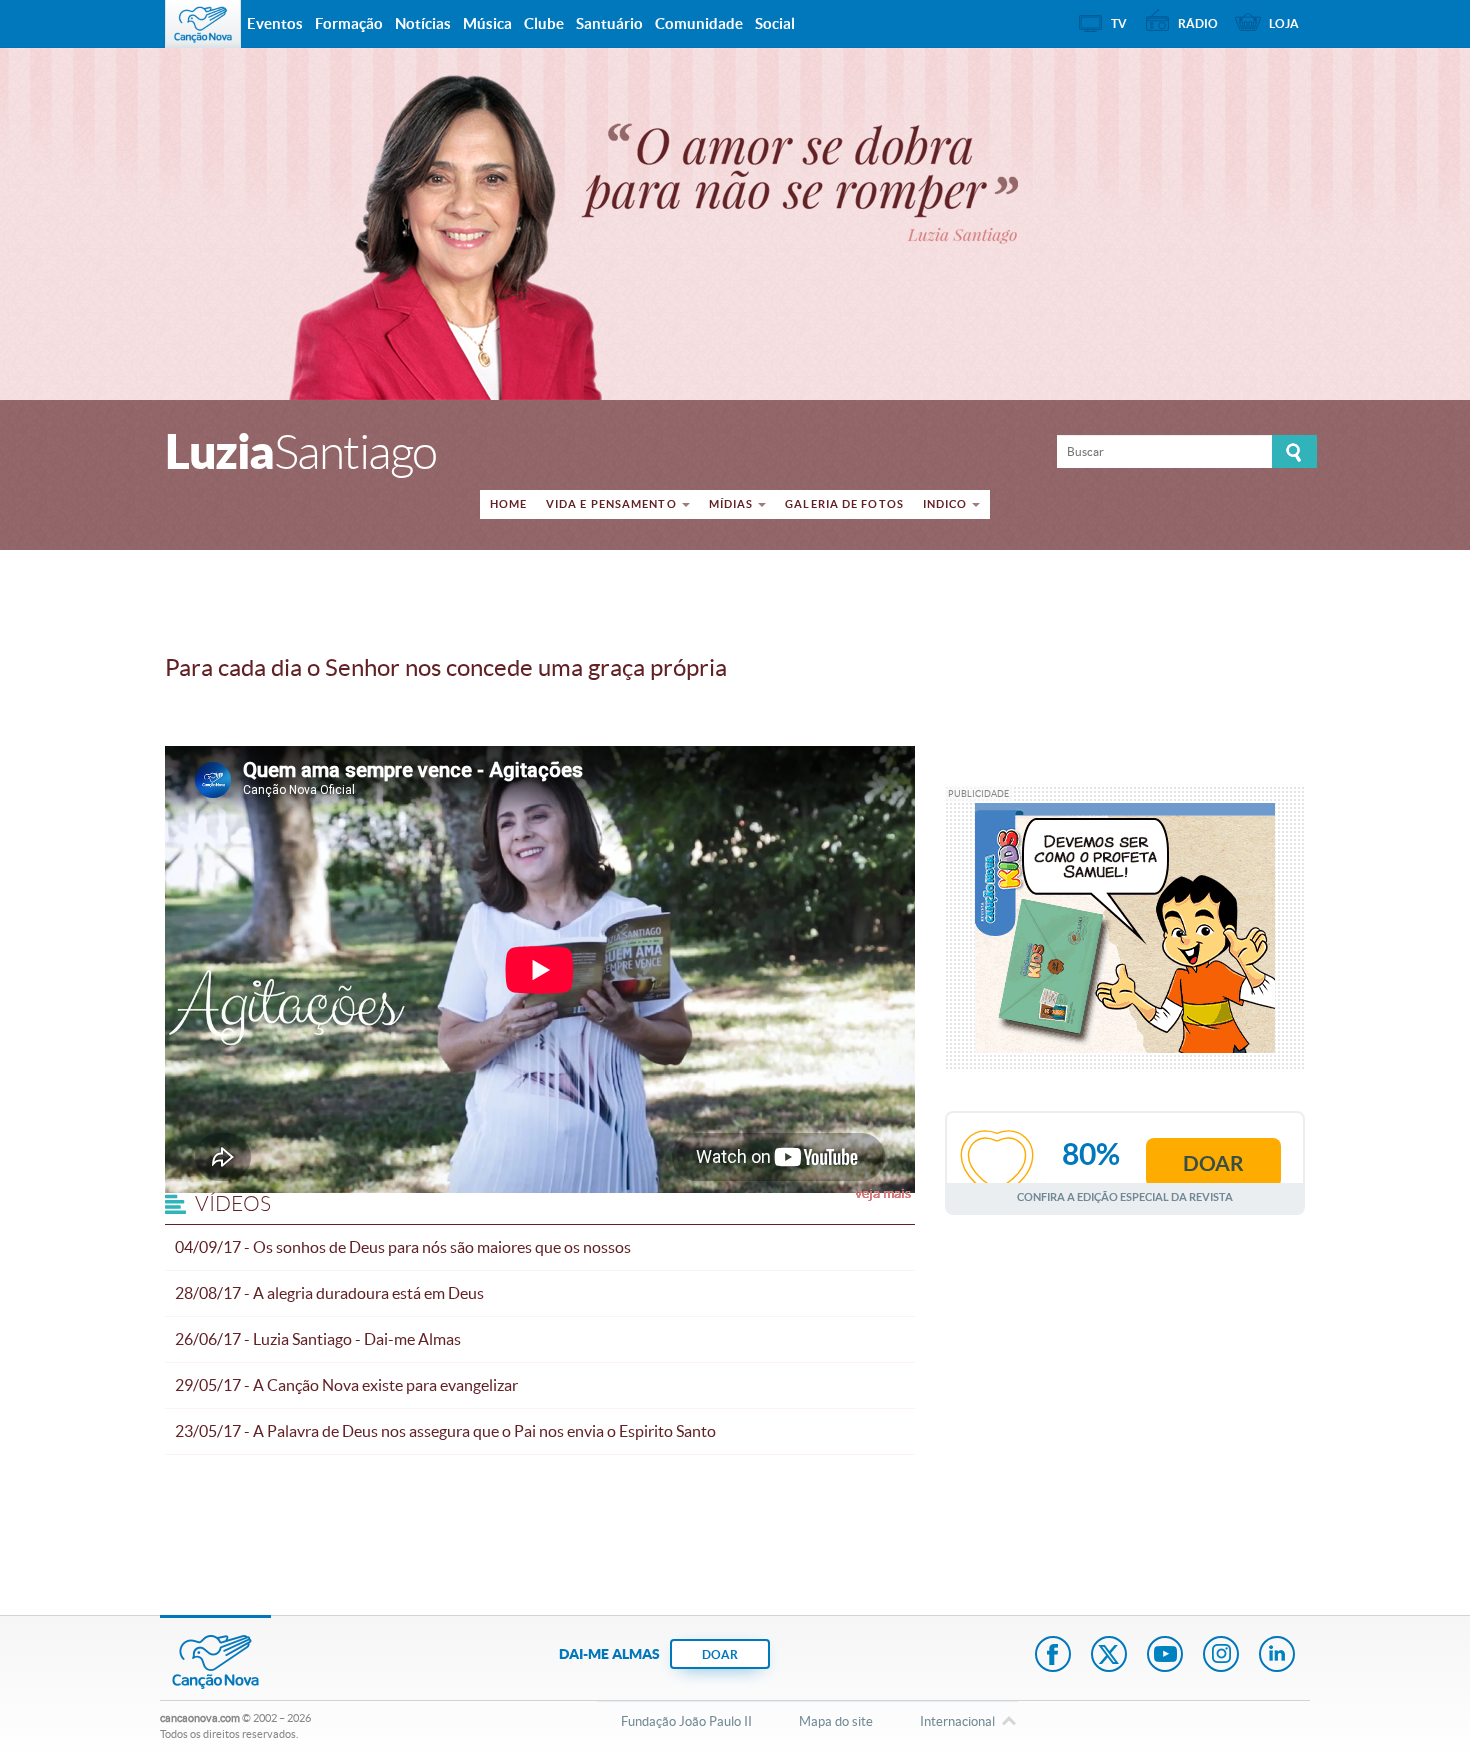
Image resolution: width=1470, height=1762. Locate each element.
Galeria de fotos (844, 504)
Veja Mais (883, 1193)
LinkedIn (1277, 1656)
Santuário (609, 23)
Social (775, 23)
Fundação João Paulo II (686, 1721)
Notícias (423, 23)
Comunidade (699, 23)
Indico (945, 504)
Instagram (1221, 1656)
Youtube (1165, 1656)
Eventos (275, 23)
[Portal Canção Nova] (203, 24)
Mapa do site (836, 1721)
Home (508, 504)
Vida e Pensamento (611, 504)
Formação (349, 23)
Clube (544, 23)
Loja (1284, 23)
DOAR (720, 1654)
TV (1119, 23)
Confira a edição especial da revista (1125, 1196)
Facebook (1053, 1656)
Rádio (1198, 23)
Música (487, 23)
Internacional (957, 1721)
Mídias (731, 504)
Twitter (1109, 1656)
